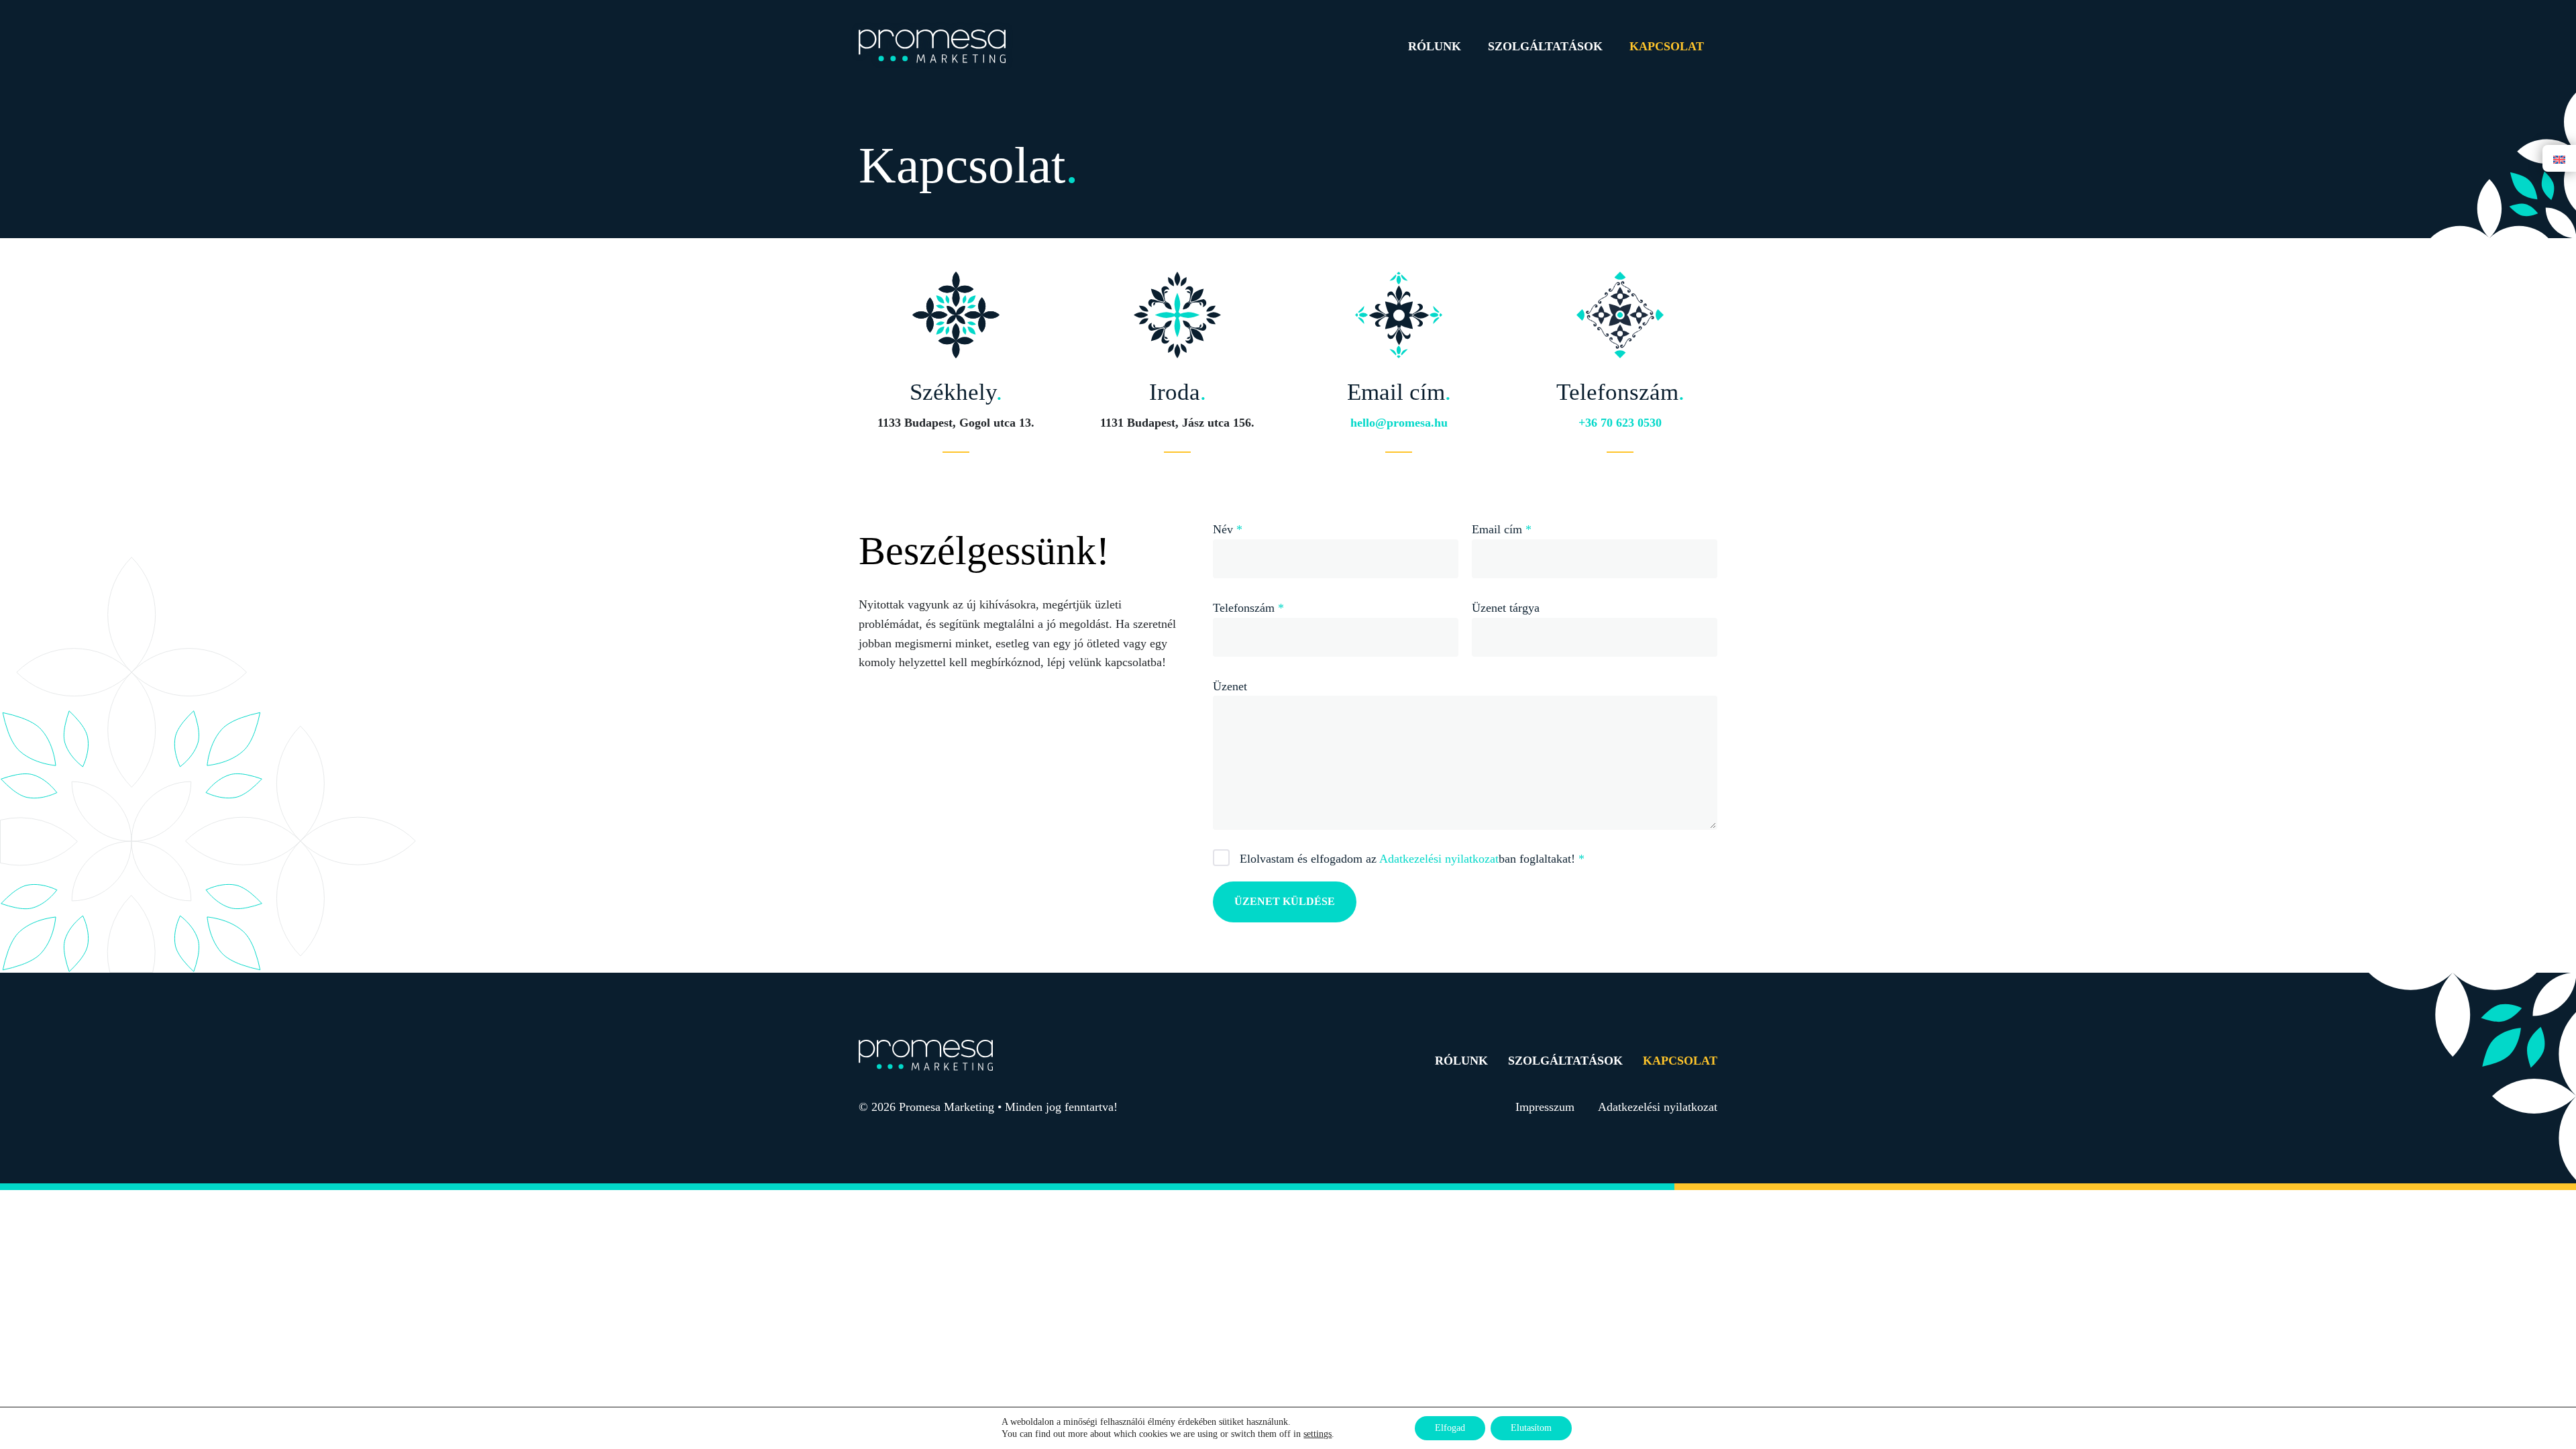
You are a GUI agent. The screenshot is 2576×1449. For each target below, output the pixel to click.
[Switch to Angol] (2559, 159)
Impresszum (1545, 1107)
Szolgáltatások (1545, 46)
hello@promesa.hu (1399, 423)
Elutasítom (1531, 1428)
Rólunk (1435, 46)
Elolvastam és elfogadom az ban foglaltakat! (1412, 859)
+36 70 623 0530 (1620, 423)
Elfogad (1450, 1428)
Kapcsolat (1667, 46)
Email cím (1502, 529)
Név (1228, 529)
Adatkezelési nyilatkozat (1439, 859)
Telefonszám (1248, 608)
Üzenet (1230, 686)
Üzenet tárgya (1506, 608)
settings (1318, 1434)
